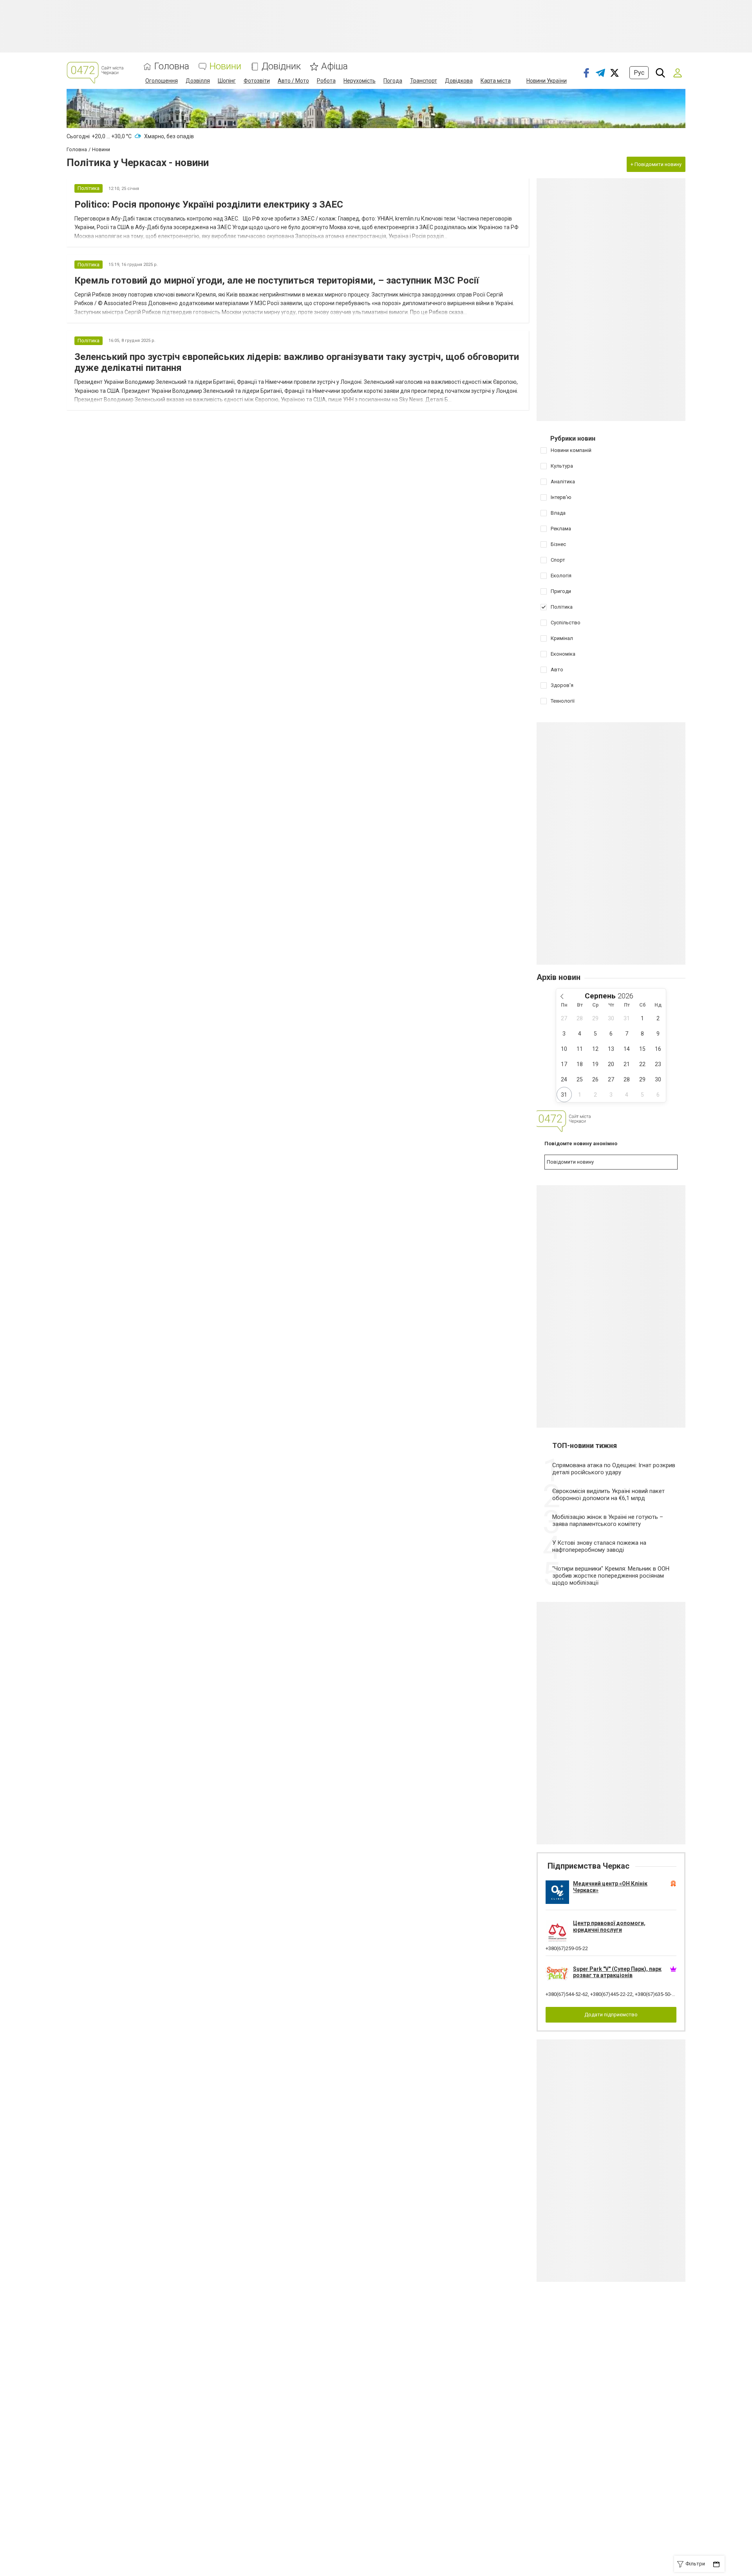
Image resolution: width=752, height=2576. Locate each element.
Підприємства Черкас (588, 1866)
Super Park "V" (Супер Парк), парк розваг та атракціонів (617, 1972)
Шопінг (227, 81)
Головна (172, 66)
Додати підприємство (611, 2015)
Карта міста (496, 81)
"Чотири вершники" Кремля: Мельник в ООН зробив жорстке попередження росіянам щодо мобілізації (611, 1576)
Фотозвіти (257, 81)
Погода (393, 81)
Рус (639, 73)
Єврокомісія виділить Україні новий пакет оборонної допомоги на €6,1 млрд (608, 1495)
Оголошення (162, 81)
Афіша (334, 66)
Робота (326, 81)
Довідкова (459, 81)
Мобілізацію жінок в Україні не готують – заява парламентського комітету (608, 1520)
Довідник (281, 66)
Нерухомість (360, 81)
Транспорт (424, 81)
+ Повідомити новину (656, 164)
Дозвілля (198, 81)
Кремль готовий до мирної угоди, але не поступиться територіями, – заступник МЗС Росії (277, 280)
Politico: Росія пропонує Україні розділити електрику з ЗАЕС (209, 204)
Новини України (547, 81)
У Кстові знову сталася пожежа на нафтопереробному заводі (599, 1546)
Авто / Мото (293, 81)
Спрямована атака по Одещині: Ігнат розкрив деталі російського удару (614, 1469)
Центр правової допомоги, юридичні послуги (609, 1926)
